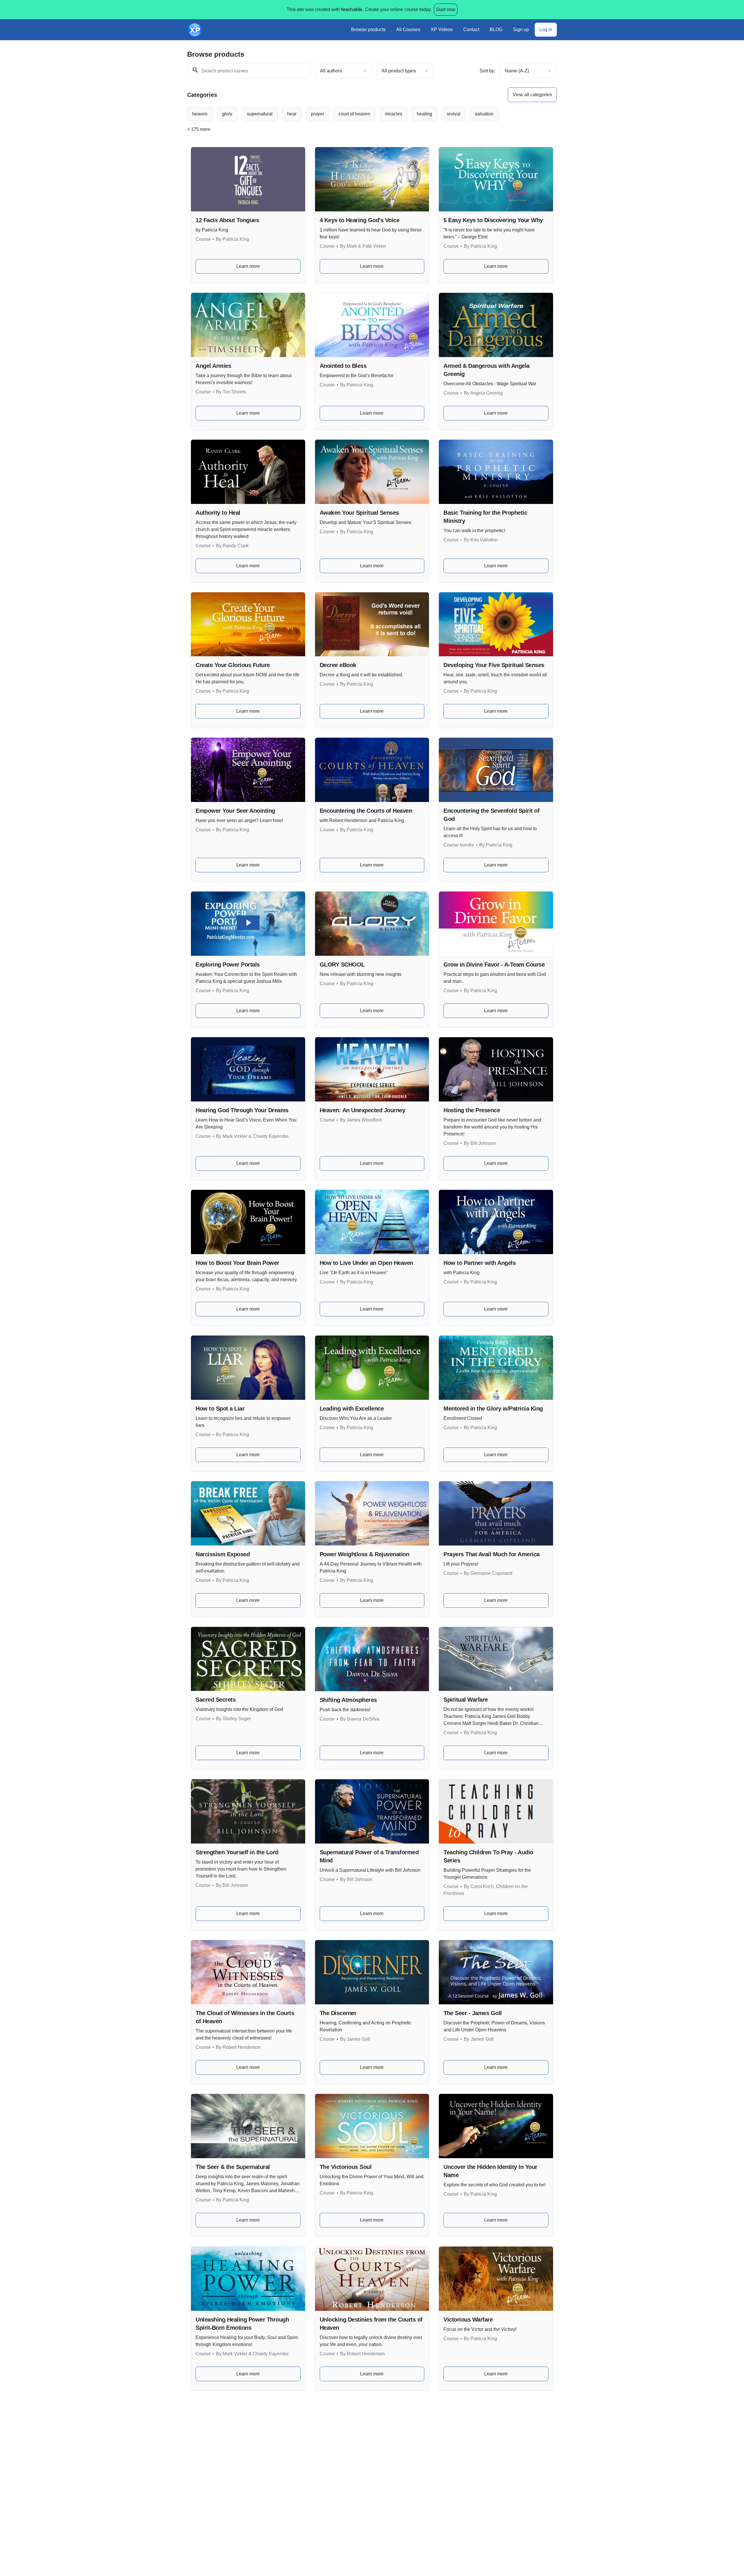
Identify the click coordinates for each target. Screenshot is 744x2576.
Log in (546, 30)
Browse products (368, 30)
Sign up (521, 30)
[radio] (200, 114)
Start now (446, 9)
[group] (348, 114)
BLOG (496, 30)
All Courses (408, 30)
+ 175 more (199, 129)
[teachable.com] (351, 10)
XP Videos (442, 30)
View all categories (532, 95)
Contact (471, 30)
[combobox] (344, 71)
